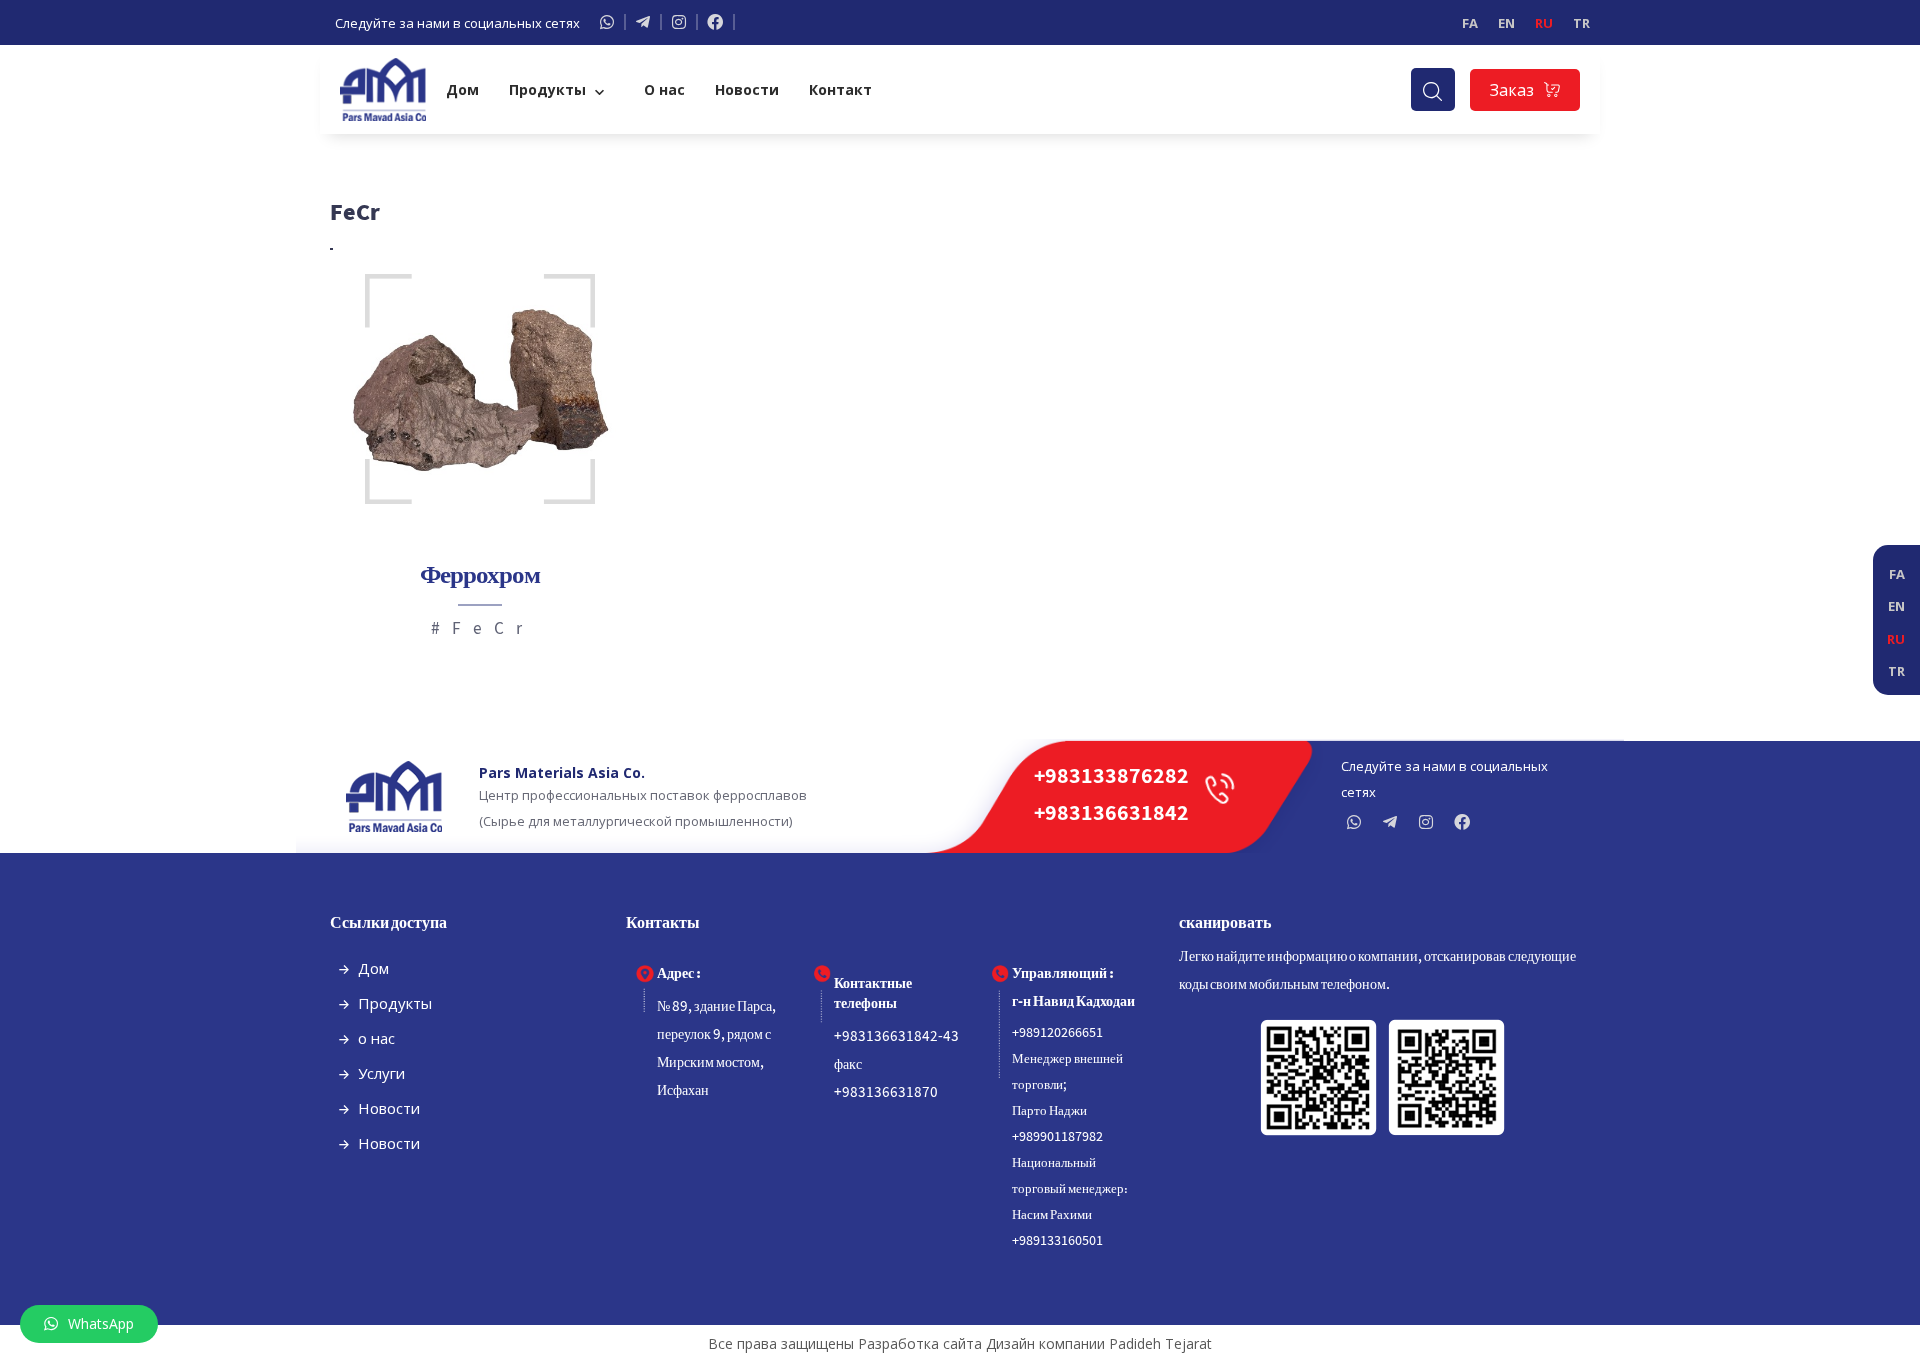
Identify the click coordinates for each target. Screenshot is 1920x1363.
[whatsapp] (613, 22)
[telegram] (649, 22)
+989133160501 (1057, 1241)
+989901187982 (1057, 1137)
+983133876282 (1111, 777)
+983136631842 (1111, 814)
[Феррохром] (480, 389)
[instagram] (1431, 822)
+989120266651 (1057, 1033)
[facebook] (721, 22)
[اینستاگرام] (685, 22)
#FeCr (482, 629)
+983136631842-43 (896, 1037)
